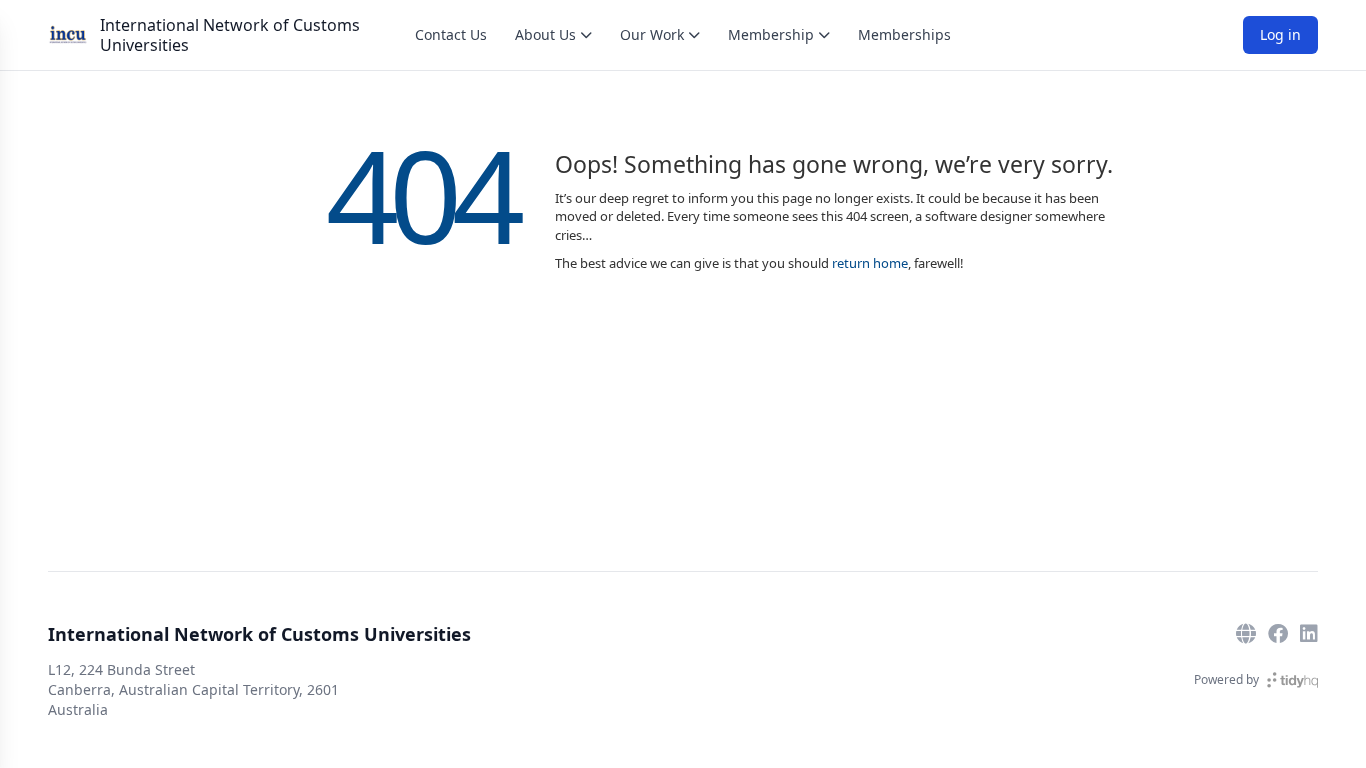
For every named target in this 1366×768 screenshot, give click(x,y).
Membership (771, 34)
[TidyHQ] (1292, 680)
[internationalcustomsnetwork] (1278, 634)
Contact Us (451, 34)
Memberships (904, 34)
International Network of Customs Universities (230, 35)
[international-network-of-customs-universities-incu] (1309, 634)
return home (870, 263)
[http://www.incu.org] (1246, 634)
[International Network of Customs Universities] (68, 35)
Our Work (652, 34)
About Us (545, 34)
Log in (1280, 34)
